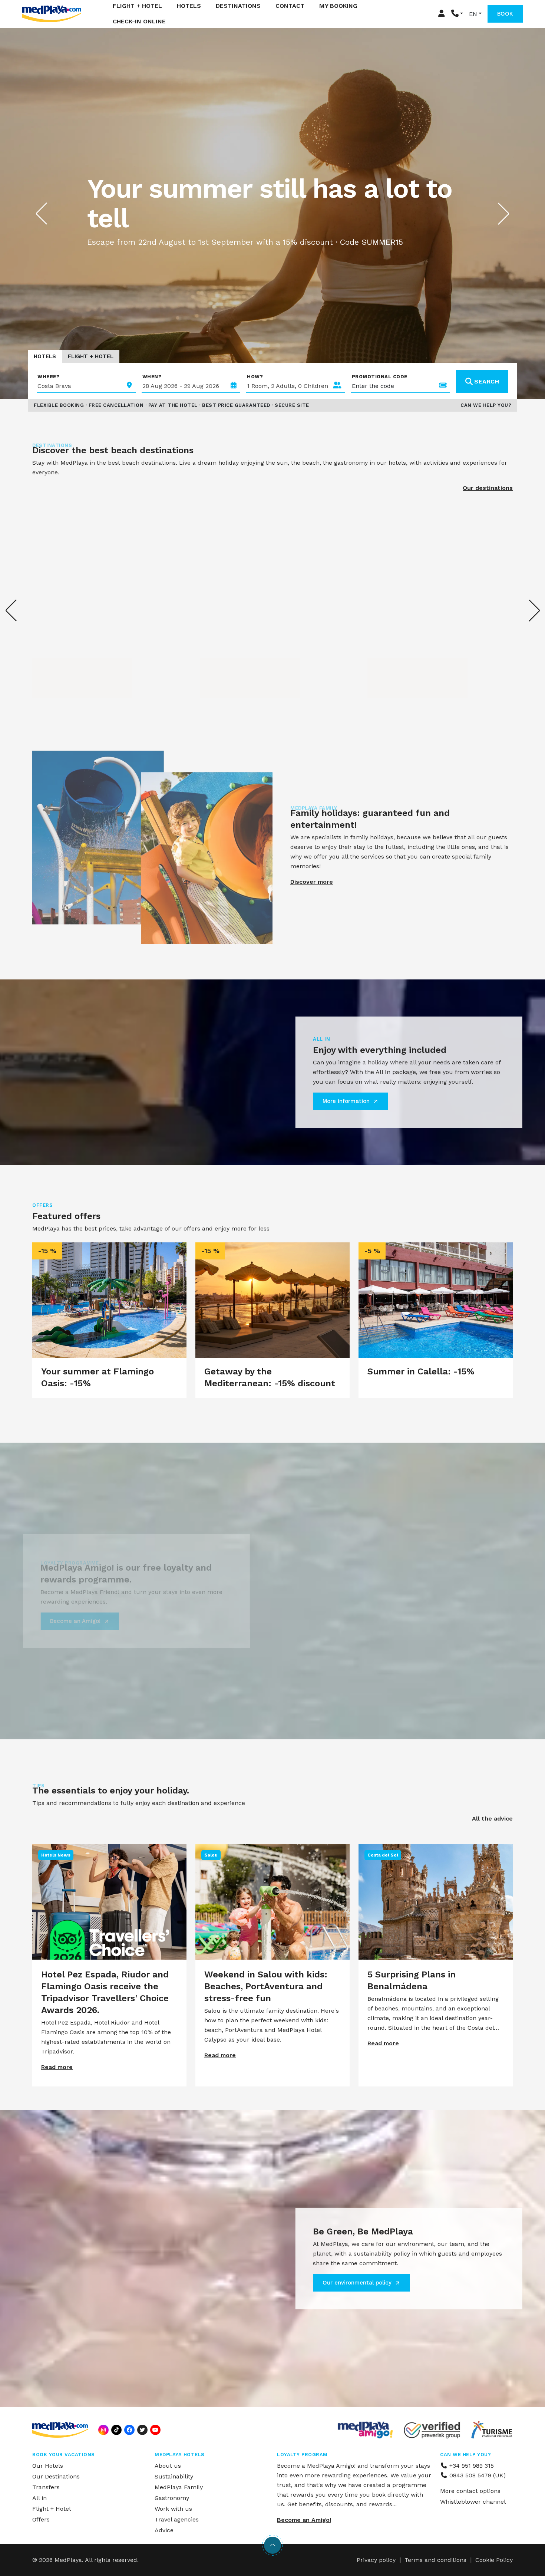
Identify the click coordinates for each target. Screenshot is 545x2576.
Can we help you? (486, 405)
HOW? (255, 377)
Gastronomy (172, 2498)
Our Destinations (56, 2476)
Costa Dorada (233, 659)
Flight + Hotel (91, 356)
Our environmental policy (357, 2283)
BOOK (505, 14)
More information (346, 1101)
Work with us (173, 2509)
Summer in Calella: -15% (421, 1371)
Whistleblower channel (473, 2502)
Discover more (312, 882)
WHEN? (152, 377)
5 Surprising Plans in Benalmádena (412, 1980)
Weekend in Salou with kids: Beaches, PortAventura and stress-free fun (266, 1986)
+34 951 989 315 (471, 2466)
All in (39, 2498)
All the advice (492, 1819)
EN (473, 14)
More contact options (470, 2491)
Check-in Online (139, 21)
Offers (41, 2519)
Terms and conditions (435, 2560)
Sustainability (174, 2476)
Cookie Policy (494, 2560)
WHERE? (48, 377)
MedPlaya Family (179, 2487)
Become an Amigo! (75, 1621)
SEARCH (487, 381)
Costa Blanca (400, 659)
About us (168, 2466)
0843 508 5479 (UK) (477, 2475)
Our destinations (488, 488)
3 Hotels (55, 670)
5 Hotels (390, 670)
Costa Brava (63, 659)
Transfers (46, 2487)
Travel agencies (177, 2519)
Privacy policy (376, 2560)
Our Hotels (48, 2466)
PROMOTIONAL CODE (380, 377)
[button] (457, 14)
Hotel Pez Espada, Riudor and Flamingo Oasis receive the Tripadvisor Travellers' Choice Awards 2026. (105, 1992)
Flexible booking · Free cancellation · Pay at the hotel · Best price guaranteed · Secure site (171, 405)
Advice (164, 2530)
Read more (57, 2067)
